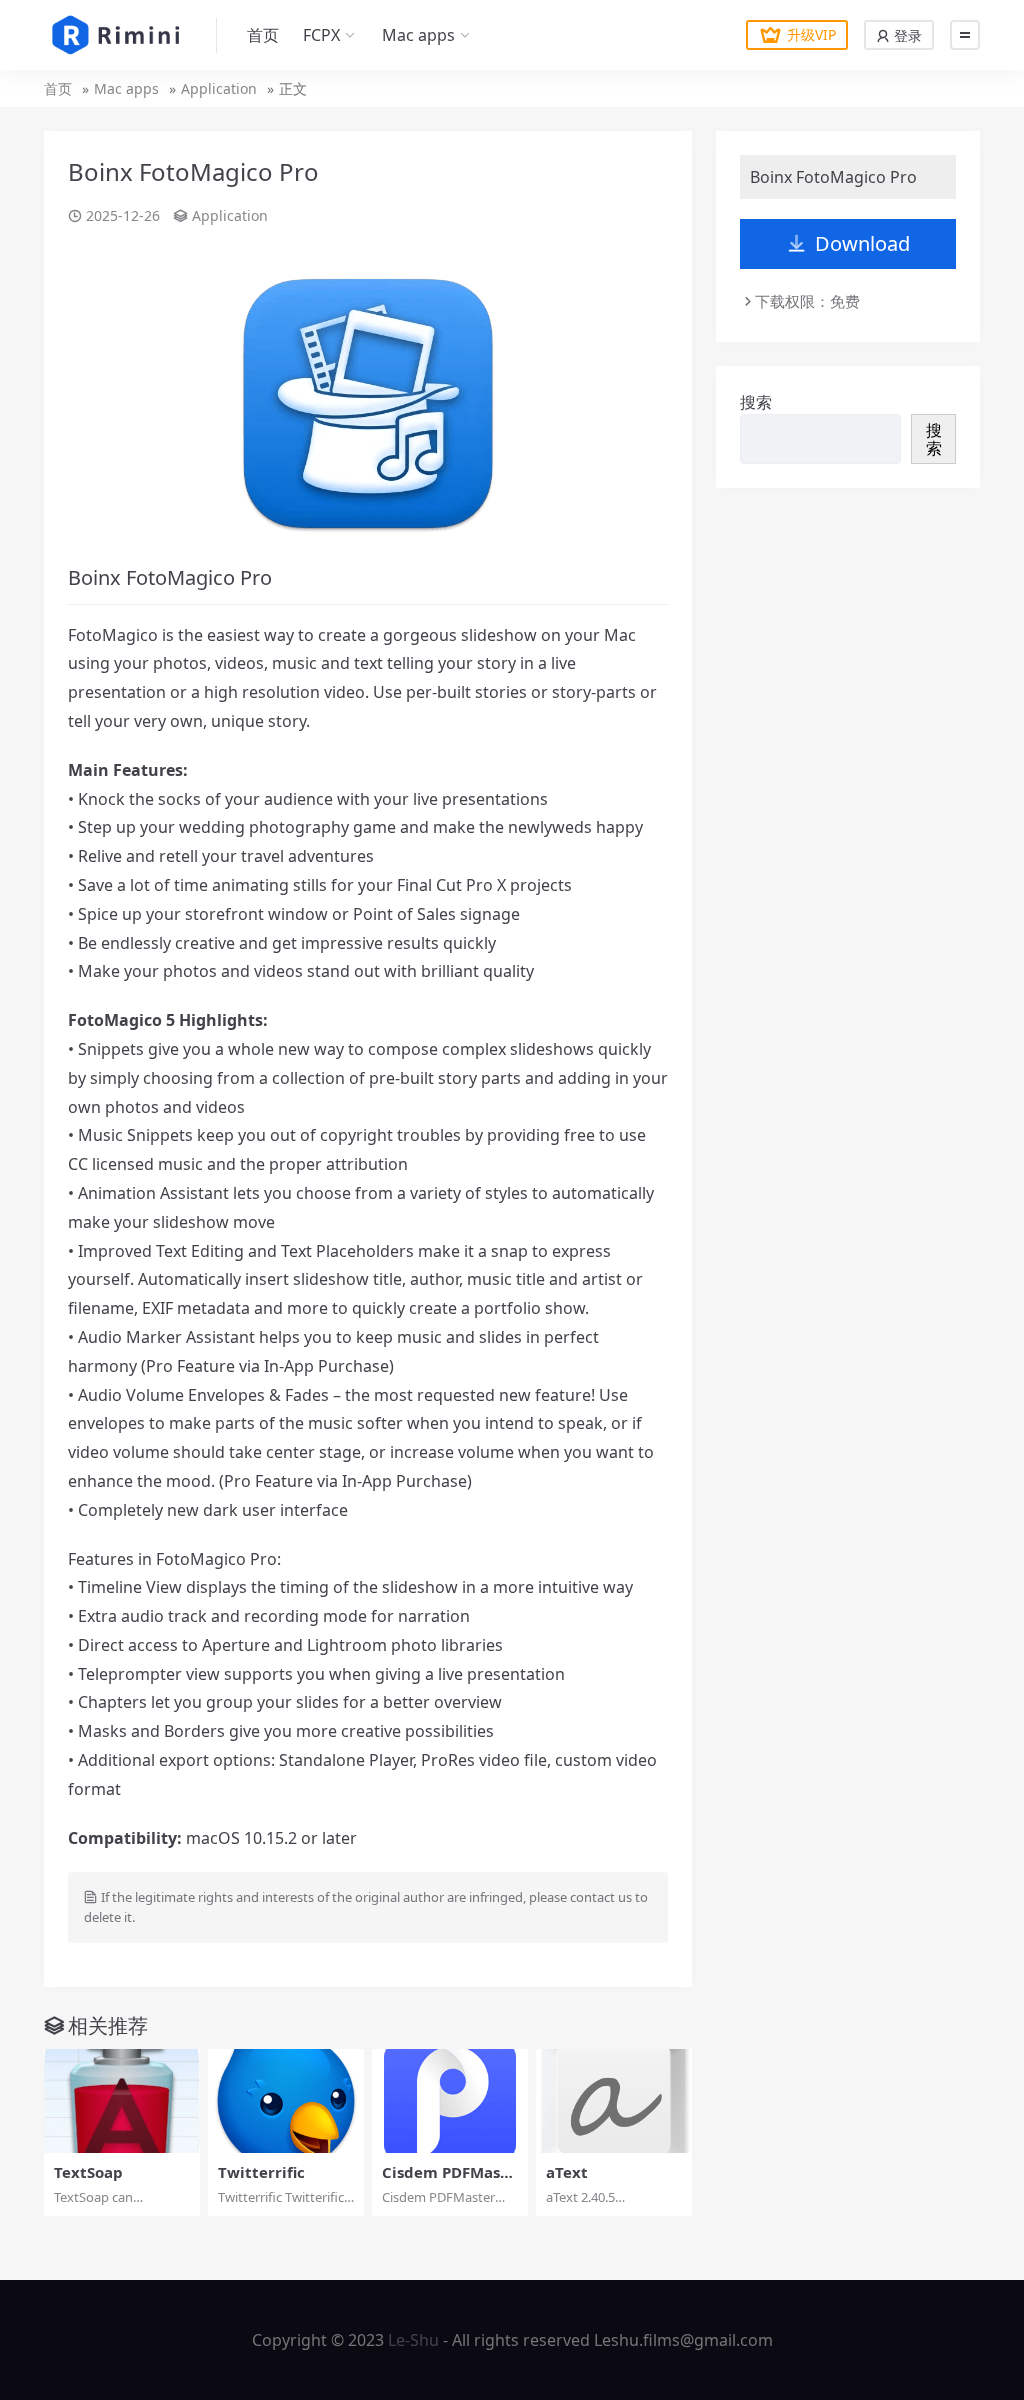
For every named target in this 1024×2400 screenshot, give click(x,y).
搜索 (756, 402)
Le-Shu (413, 2340)
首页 (263, 35)
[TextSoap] (122, 2101)
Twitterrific (261, 2172)
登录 (906, 35)
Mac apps (418, 35)
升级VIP (811, 34)
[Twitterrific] (286, 2101)
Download (862, 243)
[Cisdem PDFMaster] (450, 2101)
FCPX (321, 35)
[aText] (614, 2101)
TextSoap (88, 2172)
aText (567, 2172)
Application (219, 88)
